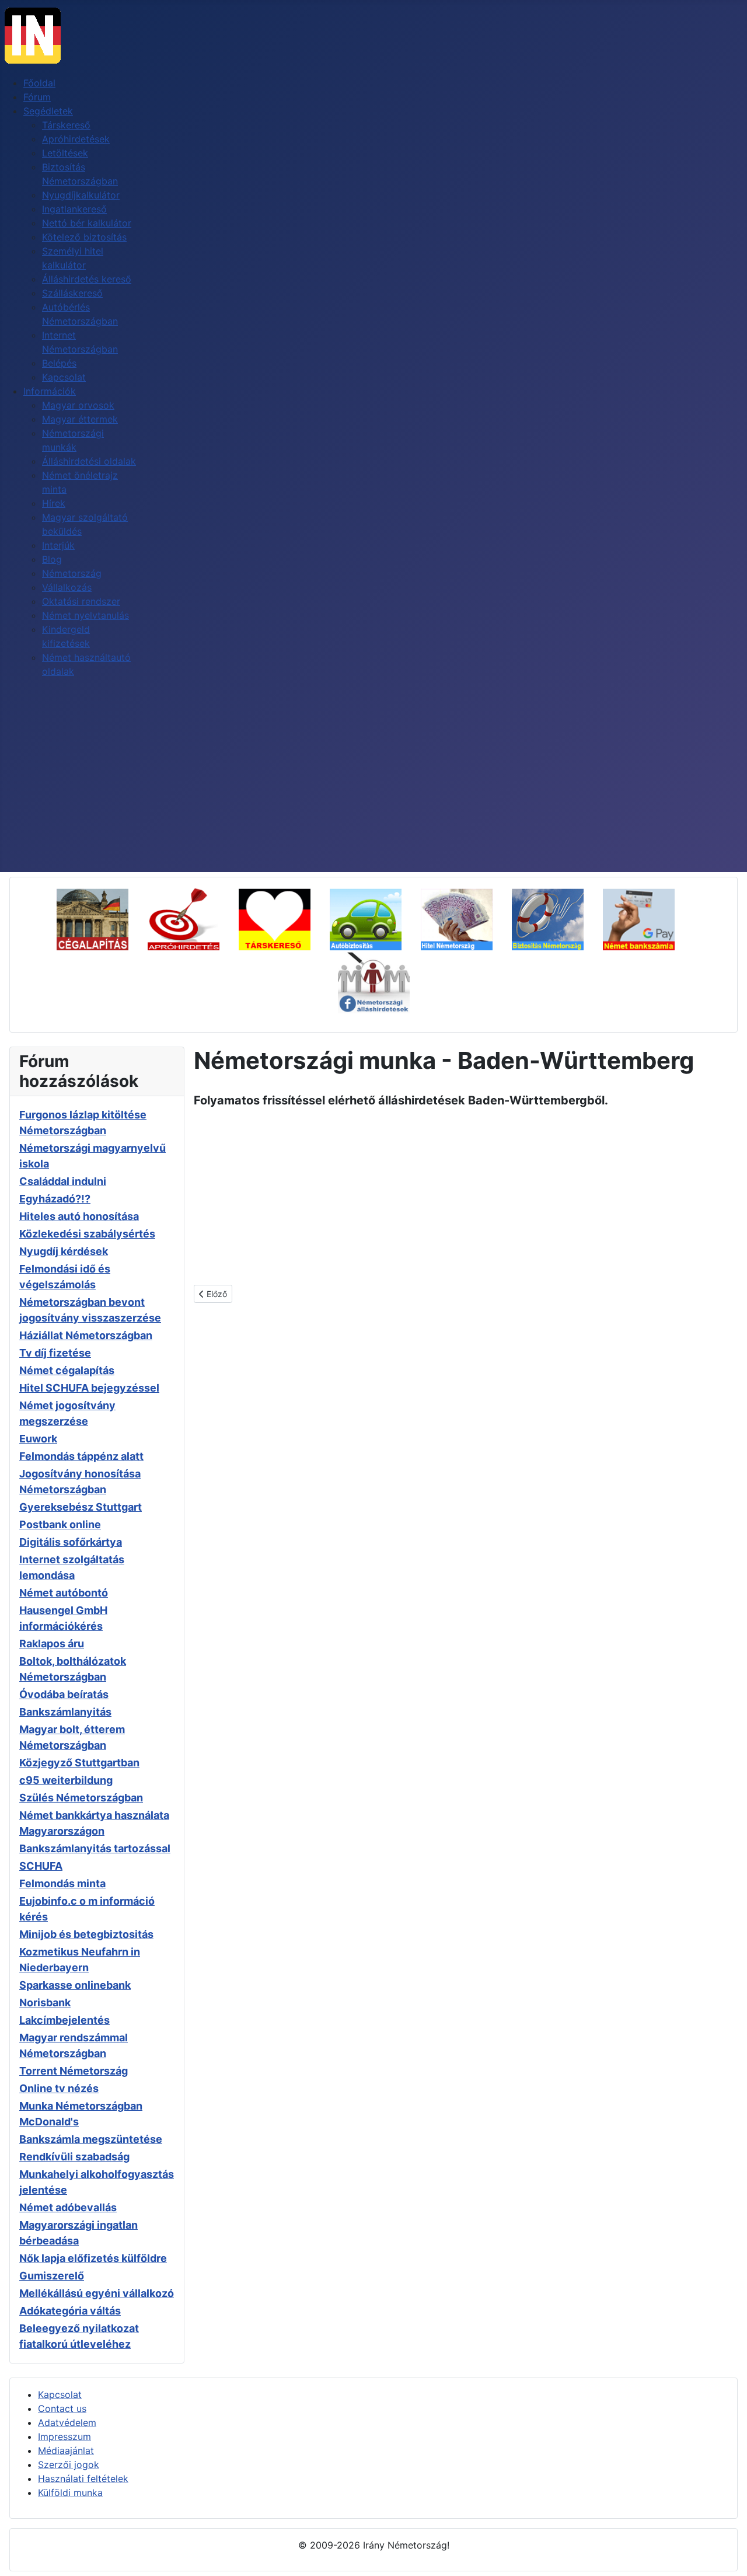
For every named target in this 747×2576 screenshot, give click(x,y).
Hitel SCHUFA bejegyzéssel (89, 1388)
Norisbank (45, 2002)
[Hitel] (465, 918)
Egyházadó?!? (55, 1199)
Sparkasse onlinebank (75, 1985)
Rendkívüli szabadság (74, 2157)
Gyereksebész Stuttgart (81, 1507)
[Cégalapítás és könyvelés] (101, 918)
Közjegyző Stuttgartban (79, 1763)
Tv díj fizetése (55, 1353)
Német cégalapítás (67, 1370)
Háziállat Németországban (86, 1335)
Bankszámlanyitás (65, 1712)
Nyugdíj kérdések (64, 1251)
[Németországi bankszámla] (647, 918)
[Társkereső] (283, 918)
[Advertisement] (373, 785)
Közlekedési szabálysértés (87, 1234)
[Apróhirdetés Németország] (192, 918)
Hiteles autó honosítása (79, 1216)
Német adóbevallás (68, 2207)
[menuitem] (39, 83)
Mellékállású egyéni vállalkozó (97, 2293)
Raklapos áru (52, 1643)
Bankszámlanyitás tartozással (95, 1848)
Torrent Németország (74, 2071)
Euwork (38, 1439)
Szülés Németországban (81, 1798)
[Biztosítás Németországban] (556, 918)
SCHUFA (41, 1866)
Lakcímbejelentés (64, 2020)
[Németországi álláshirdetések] (374, 981)
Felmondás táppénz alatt (81, 1456)
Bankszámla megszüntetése (91, 2139)
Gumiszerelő (52, 2276)
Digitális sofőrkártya (71, 1542)
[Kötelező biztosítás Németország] (374, 918)
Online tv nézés (59, 2088)
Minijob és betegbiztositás (86, 1934)
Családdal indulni (63, 1181)
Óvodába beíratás (64, 1694)
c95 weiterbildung (66, 1780)
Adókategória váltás (70, 2311)
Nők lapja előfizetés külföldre (93, 2258)
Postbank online (60, 1524)
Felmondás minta (62, 1883)
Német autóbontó (64, 1593)
